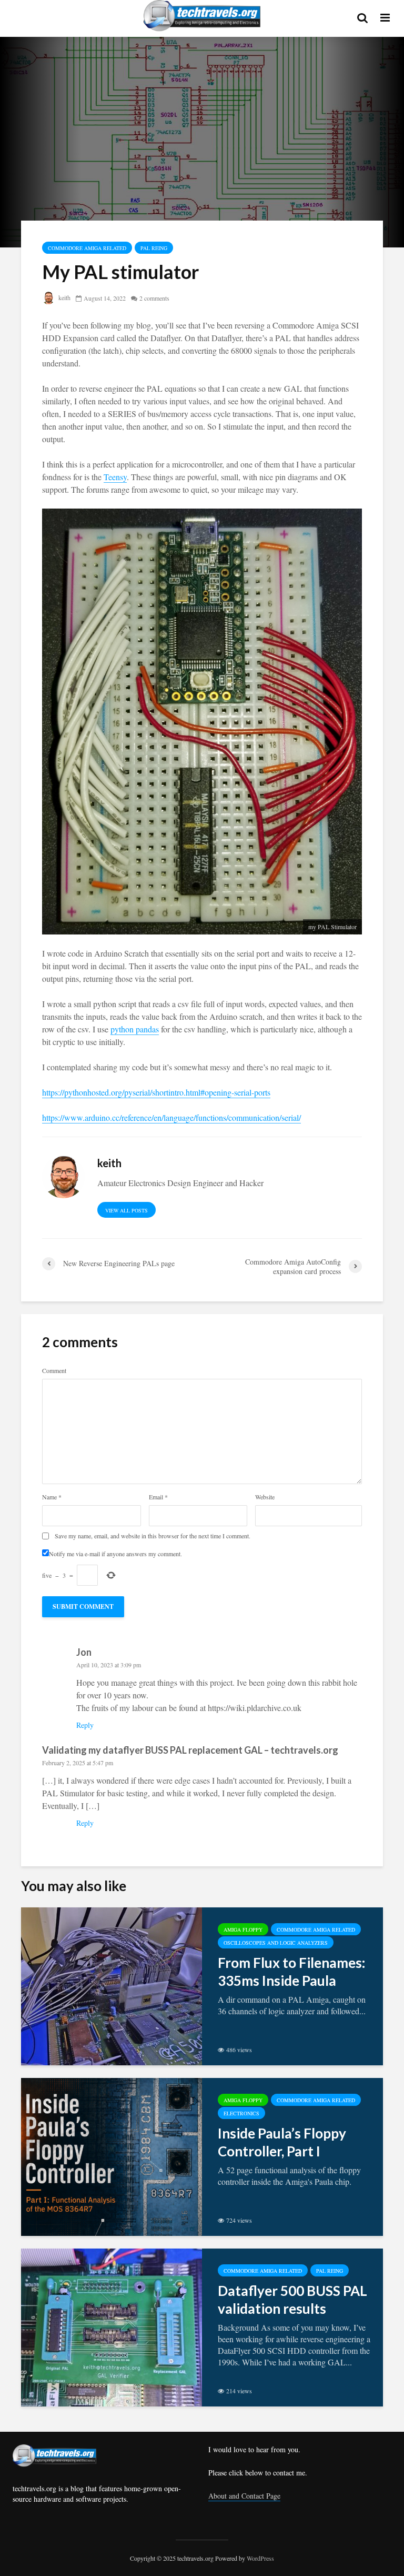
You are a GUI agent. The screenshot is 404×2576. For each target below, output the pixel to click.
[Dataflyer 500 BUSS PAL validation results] (112, 2326)
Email (158, 1497)
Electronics (241, 2113)
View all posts (127, 1210)
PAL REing (154, 248)
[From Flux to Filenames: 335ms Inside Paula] (112, 1985)
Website (265, 1497)
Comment (54, 1370)
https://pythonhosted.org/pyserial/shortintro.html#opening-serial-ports (156, 1092)
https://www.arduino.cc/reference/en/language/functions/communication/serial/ (171, 1117)
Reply (85, 1725)
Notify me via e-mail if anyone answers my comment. (115, 1553)
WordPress (260, 2558)
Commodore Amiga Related (87, 248)
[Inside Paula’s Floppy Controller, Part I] (112, 2156)
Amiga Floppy (243, 1929)
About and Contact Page (244, 2496)
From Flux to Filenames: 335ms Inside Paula (291, 1972)
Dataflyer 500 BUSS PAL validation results (292, 2300)
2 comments (154, 298)
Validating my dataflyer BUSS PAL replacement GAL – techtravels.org (190, 1750)
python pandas (135, 1029)
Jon (84, 1652)
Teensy (115, 477)
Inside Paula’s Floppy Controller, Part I (282, 2142)
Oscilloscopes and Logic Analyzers (276, 1943)
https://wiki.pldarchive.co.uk (255, 1708)
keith (64, 297)
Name (52, 1497)
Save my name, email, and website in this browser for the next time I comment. (153, 1536)
